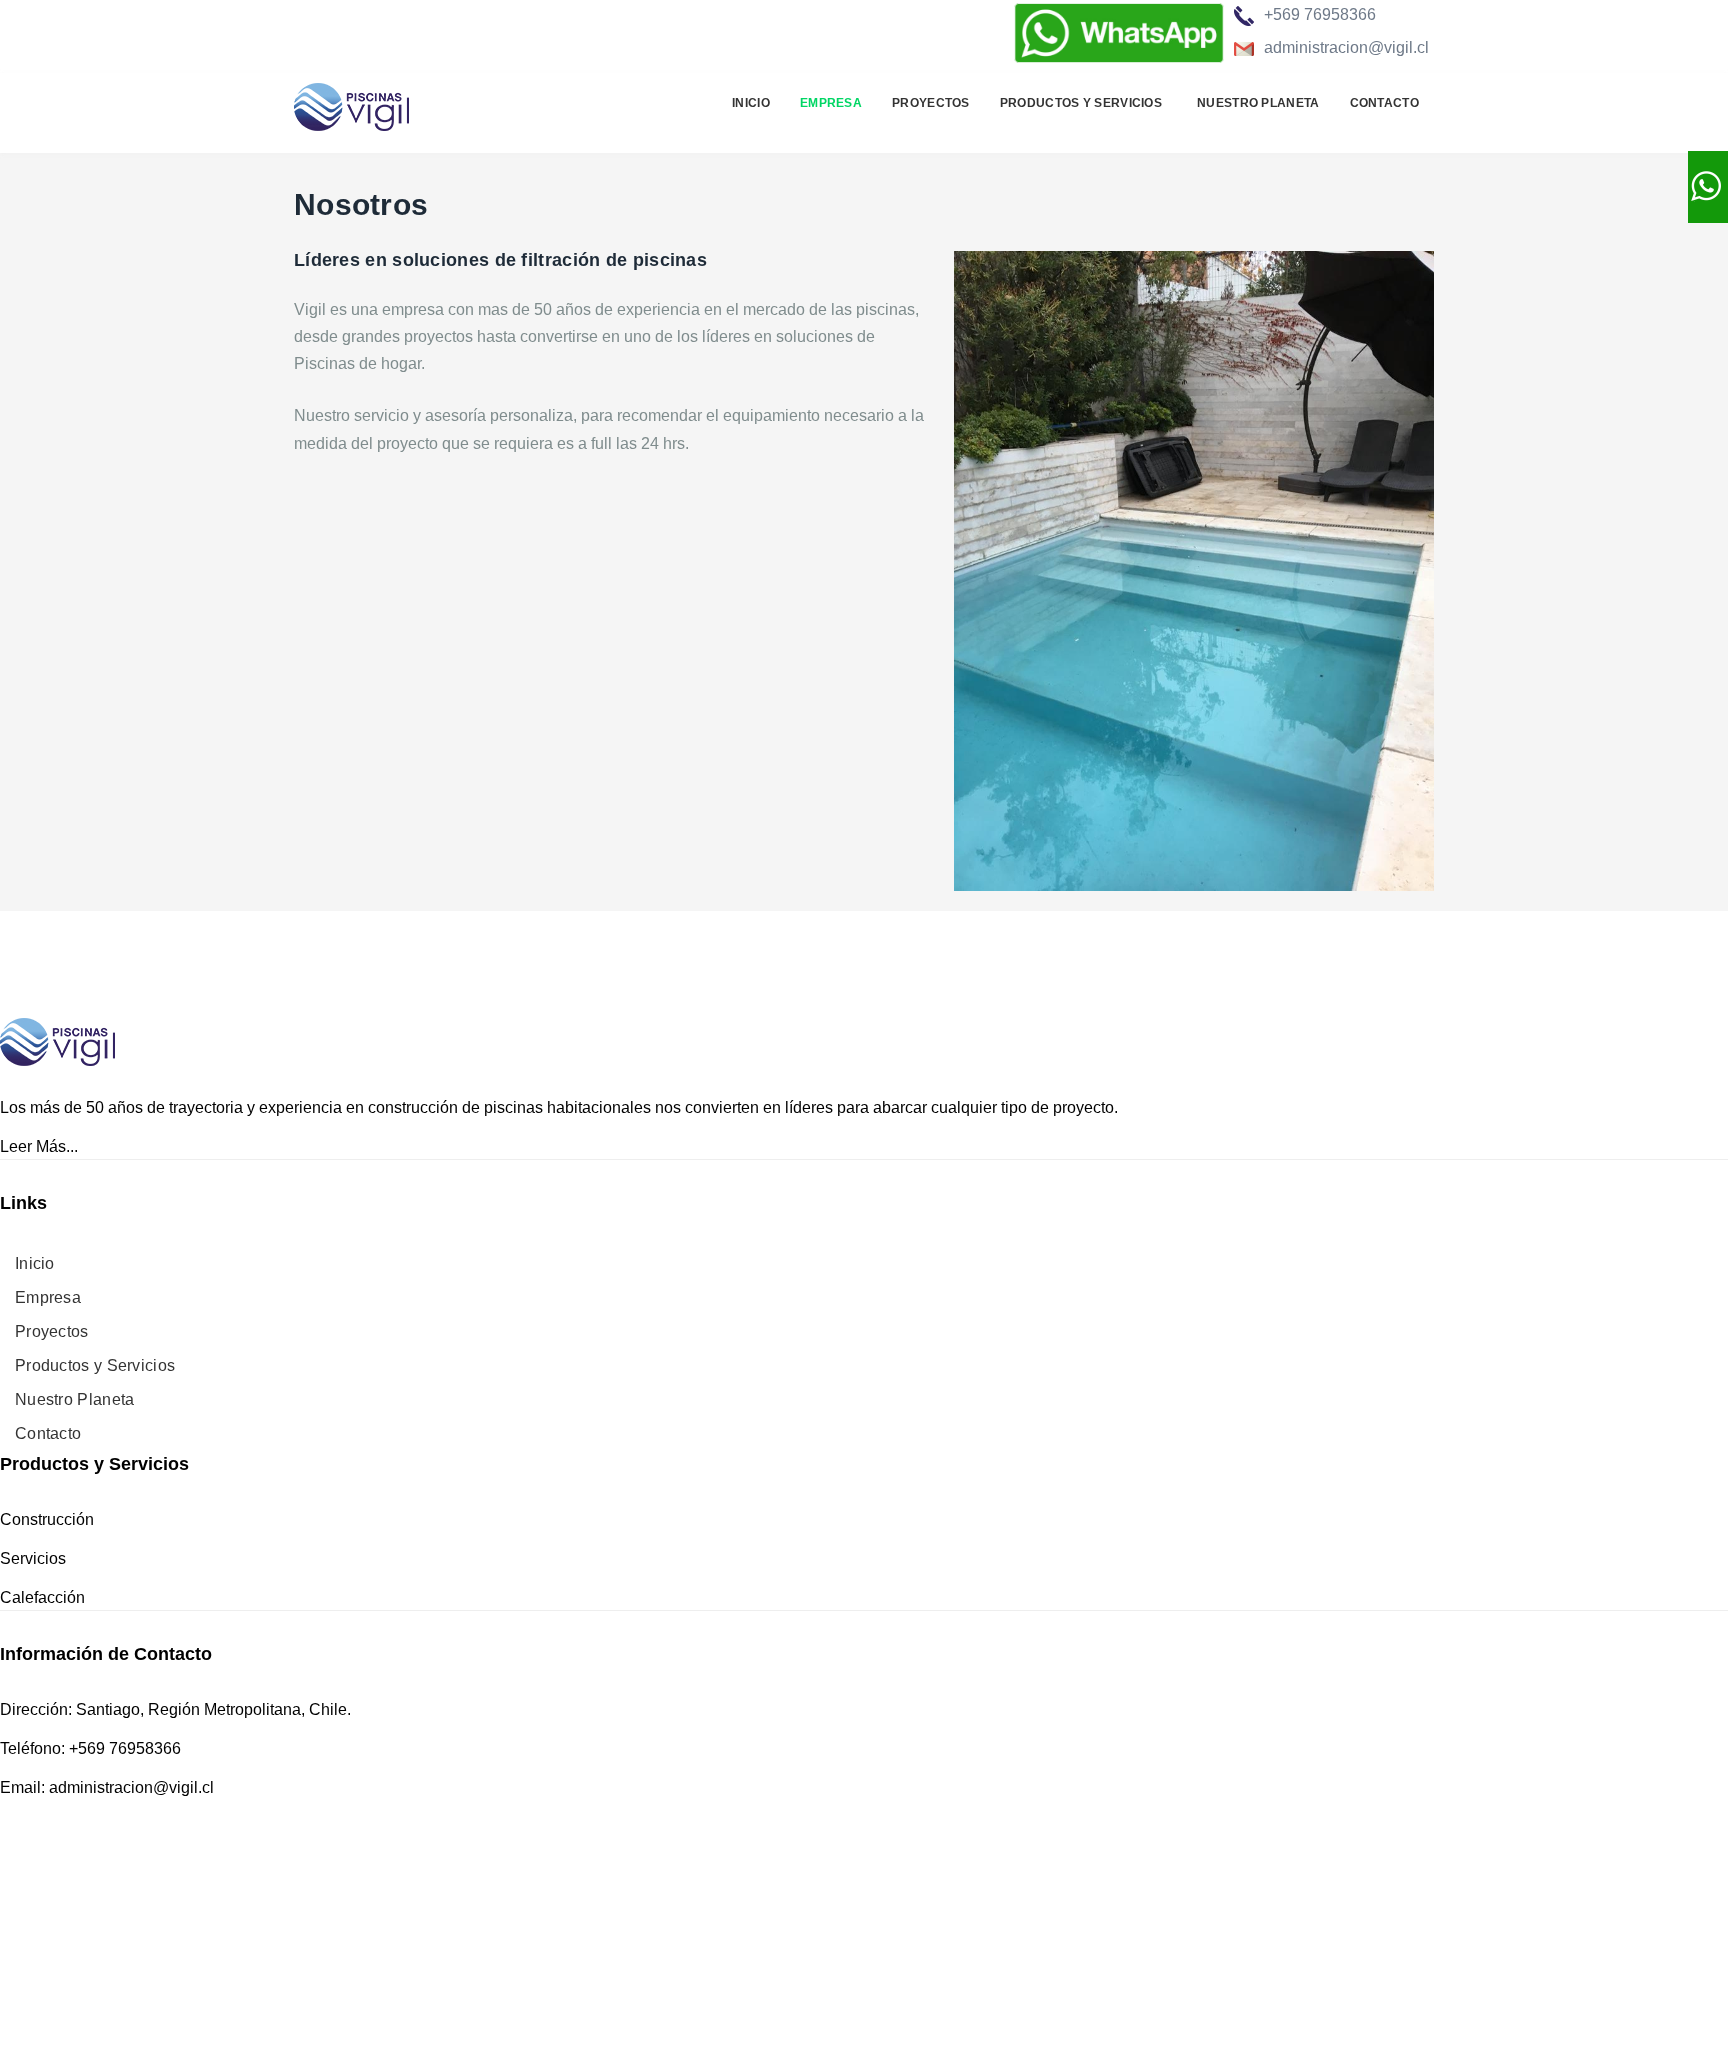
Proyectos (931, 103)
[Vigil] (351, 103)
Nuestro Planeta (1258, 103)
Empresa (831, 103)
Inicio (751, 103)
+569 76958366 (1320, 14)
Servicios (33, 1558)
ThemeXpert (182, 1941)
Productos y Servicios (1081, 103)
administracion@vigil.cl (1346, 47)
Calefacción (42, 1597)
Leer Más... (39, 1146)
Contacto (1384, 103)
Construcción (47, 1519)
